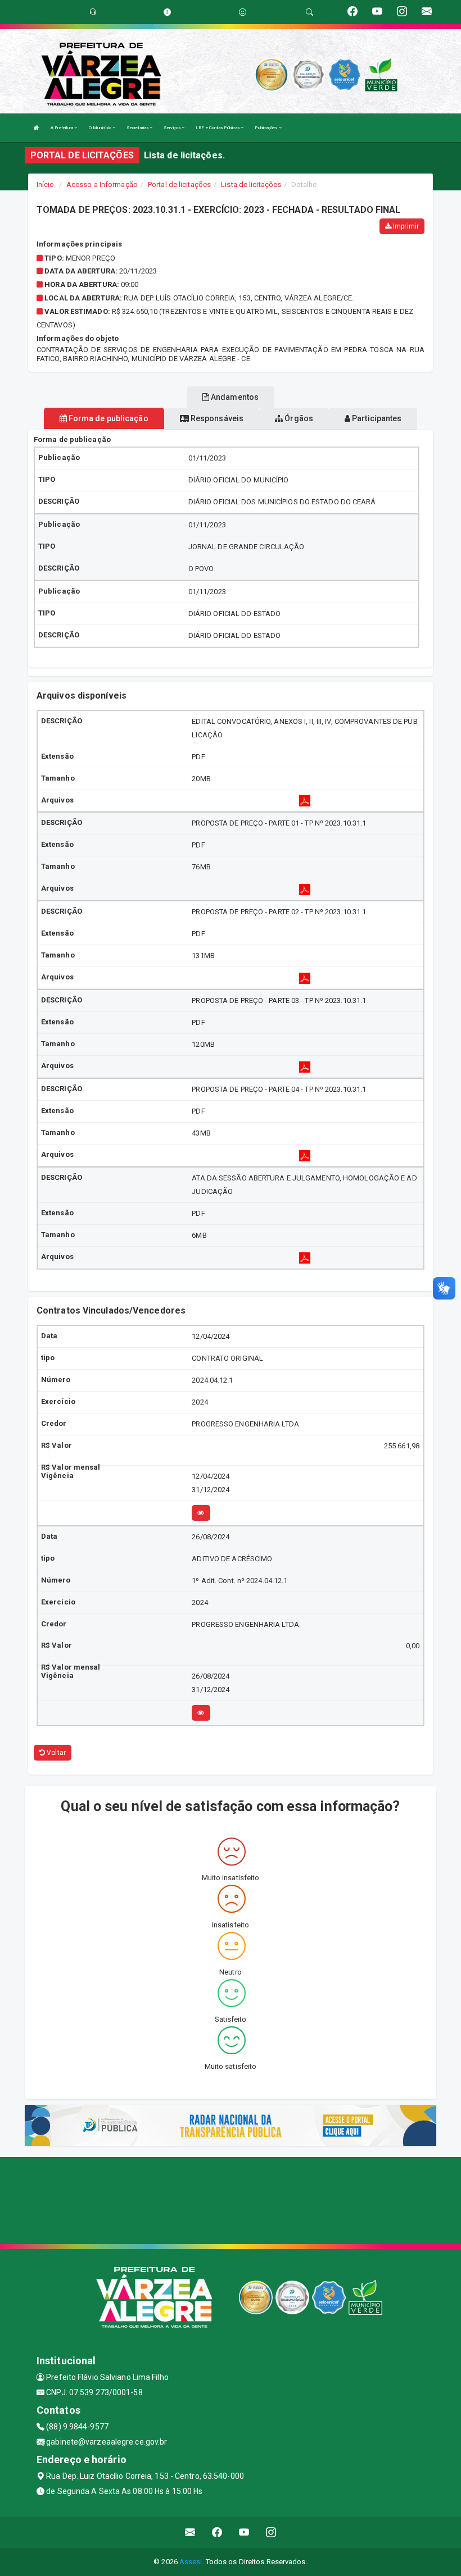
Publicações (266, 128)
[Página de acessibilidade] (243, 12)
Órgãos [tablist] (298, 418)
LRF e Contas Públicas (218, 128)
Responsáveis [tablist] (216, 418)
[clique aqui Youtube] (244, 2532)
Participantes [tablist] (376, 418)
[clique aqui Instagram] (271, 2532)
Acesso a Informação (102, 184)
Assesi (191, 2562)
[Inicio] (37, 128)
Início (46, 184)
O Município (101, 128)
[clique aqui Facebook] (217, 2532)
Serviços (173, 128)
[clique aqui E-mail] (190, 2532)
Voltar (55, 1753)
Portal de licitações (179, 184)
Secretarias (138, 128)
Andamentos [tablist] (234, 397)
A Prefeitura (62, 128)
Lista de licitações (251, 184)
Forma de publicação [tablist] (108, 418)
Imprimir (405, 226)
